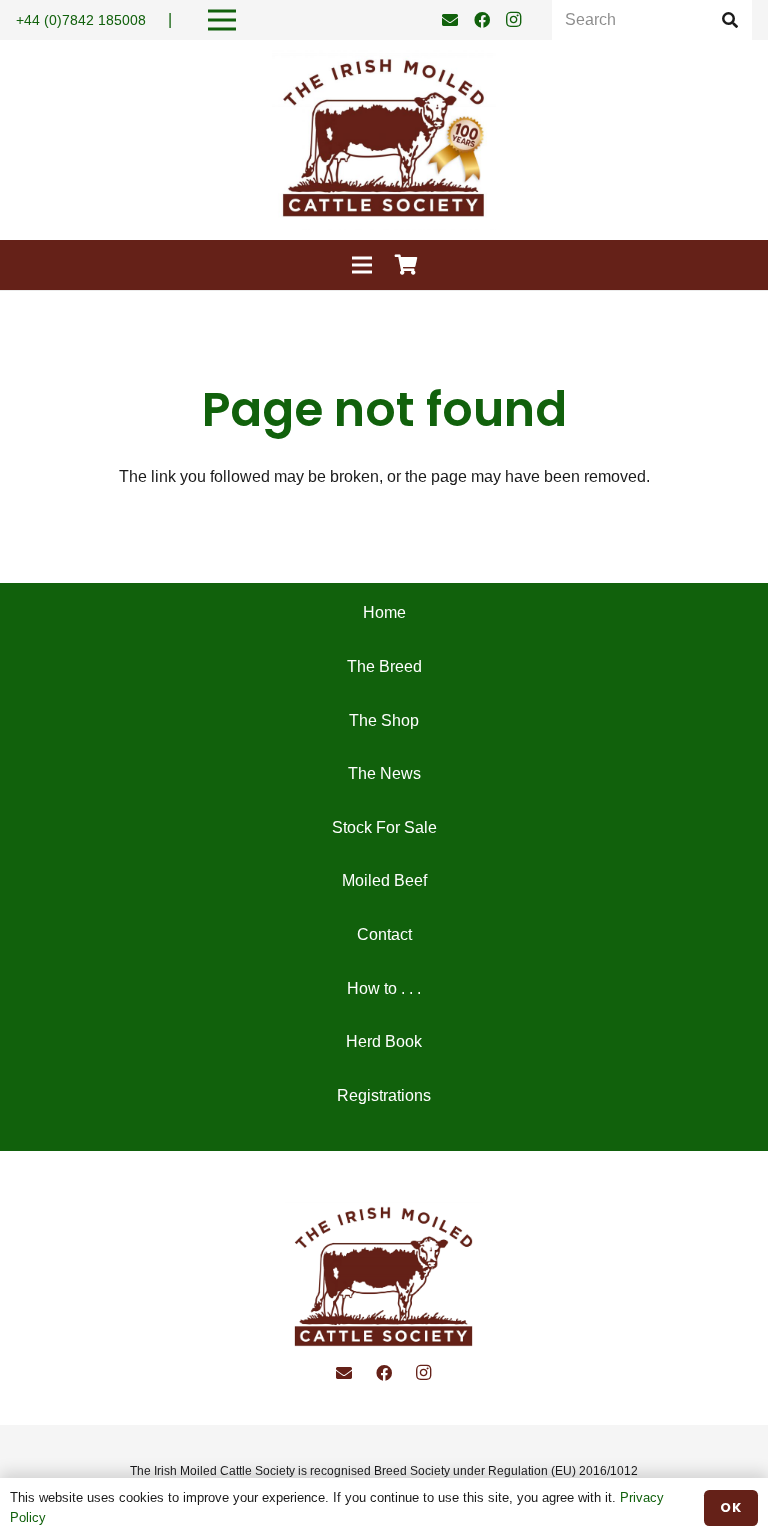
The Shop (384, 720)
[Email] (450, 20)
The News (384, 773)
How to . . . (384, 988)
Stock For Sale (384, 827)
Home (384, 612)
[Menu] (362, 265)
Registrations (384, 1095)
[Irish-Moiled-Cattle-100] (384, 140)
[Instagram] (514, 20)
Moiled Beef (384, 880)
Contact (384, 934)
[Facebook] (482, 20)
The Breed (384, 666)
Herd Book (384, 1041)
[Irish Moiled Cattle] (383, 1278)
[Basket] (407, 265)
